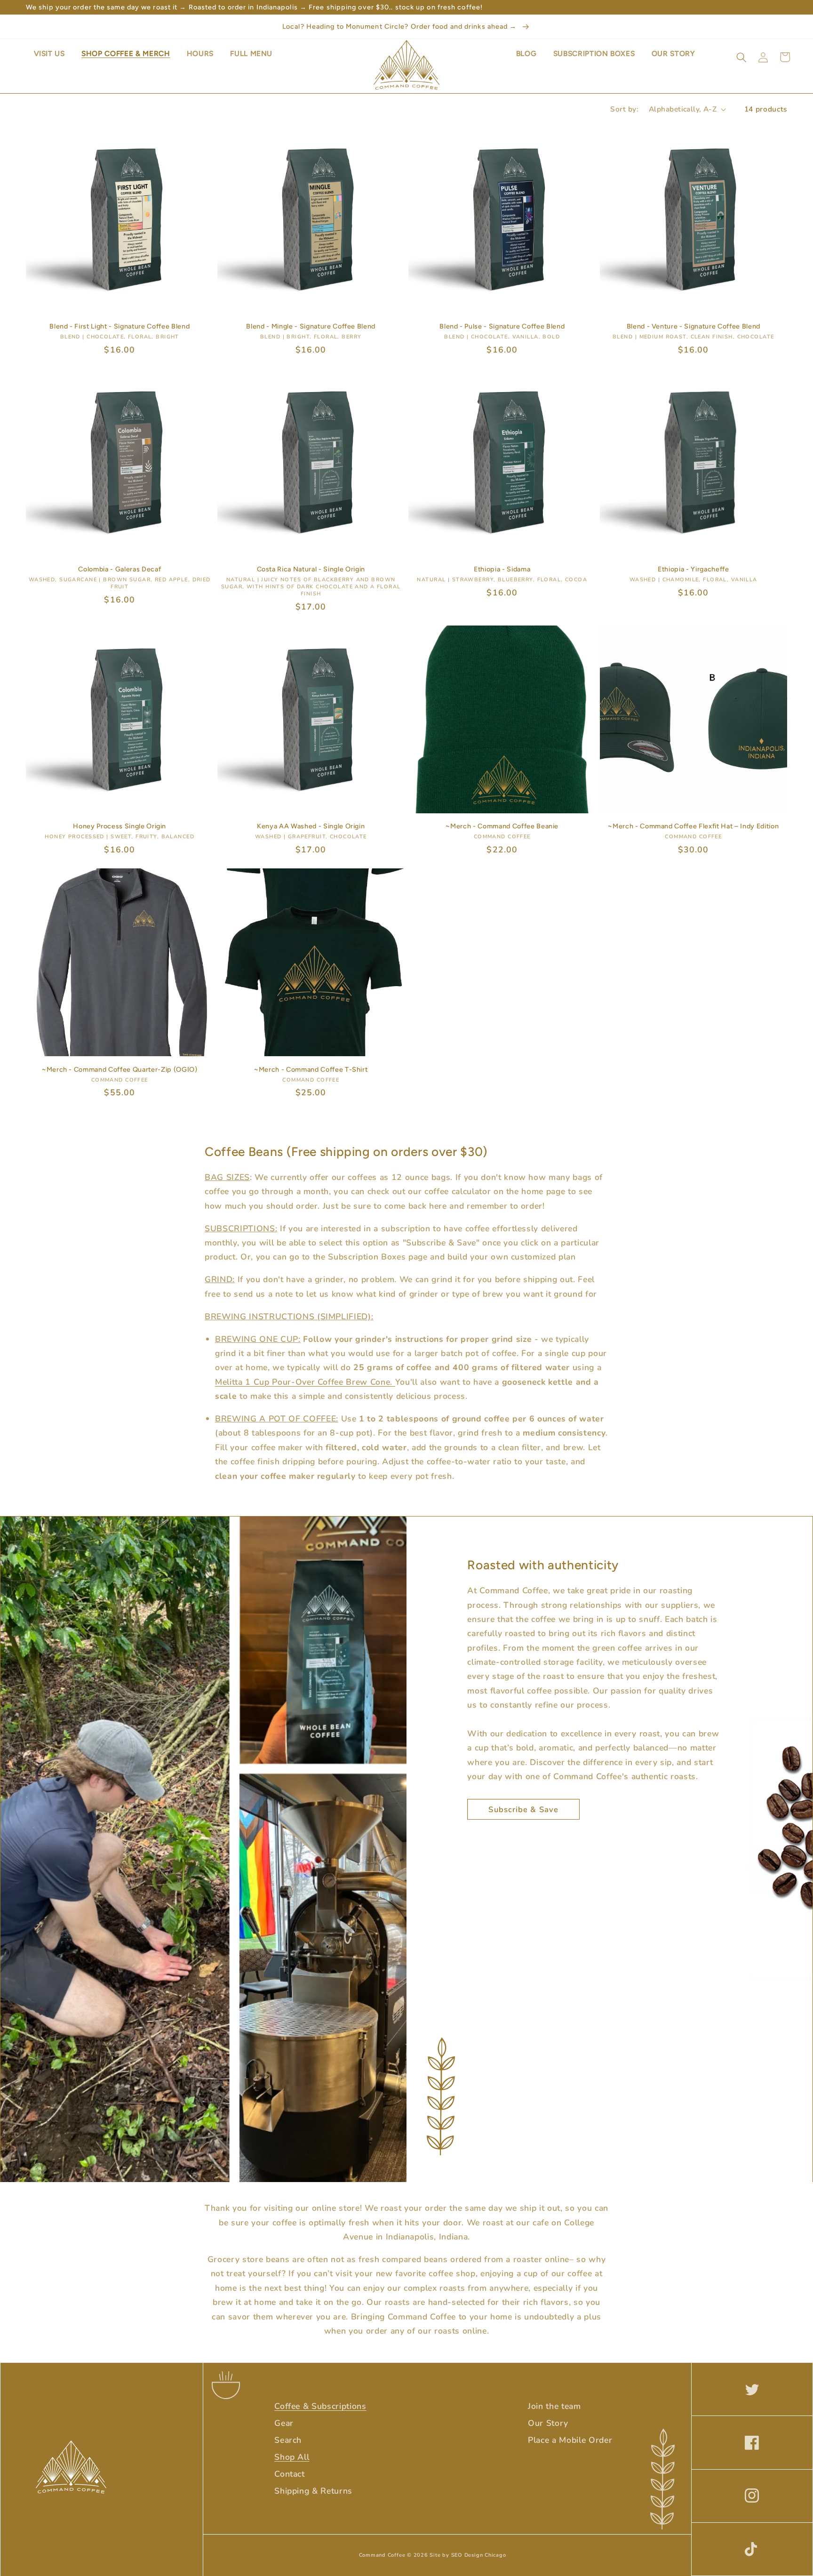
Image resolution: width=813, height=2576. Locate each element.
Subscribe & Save (523, 1810)
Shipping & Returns (313, 2491)
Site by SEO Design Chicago (468, 2555)
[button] (741, 57)
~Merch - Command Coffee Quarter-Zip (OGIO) (120, 1069)
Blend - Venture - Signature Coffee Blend (693, 326)
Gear (284, 2423)
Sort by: (624, 109)
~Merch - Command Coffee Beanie (502, 826)
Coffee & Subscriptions (320, 2406)
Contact (290, 2474)
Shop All (292, 2457)
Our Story (548, 2423)
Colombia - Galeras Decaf (120, 569)
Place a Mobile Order (570, 2440)
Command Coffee (382, 2555)
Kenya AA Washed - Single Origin (311, 826)
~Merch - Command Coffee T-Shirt (311, 1069)
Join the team (554, 2406)
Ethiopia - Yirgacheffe (693, 569)
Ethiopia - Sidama (502, 569)
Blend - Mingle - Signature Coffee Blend (311, 326)
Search (288, 2440)
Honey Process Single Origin (120, 826)
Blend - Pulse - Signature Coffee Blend (502, 326)
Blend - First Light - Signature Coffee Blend (120, 326)
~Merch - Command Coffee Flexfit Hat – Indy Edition (693, 826)
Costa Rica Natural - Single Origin (311, 569)
